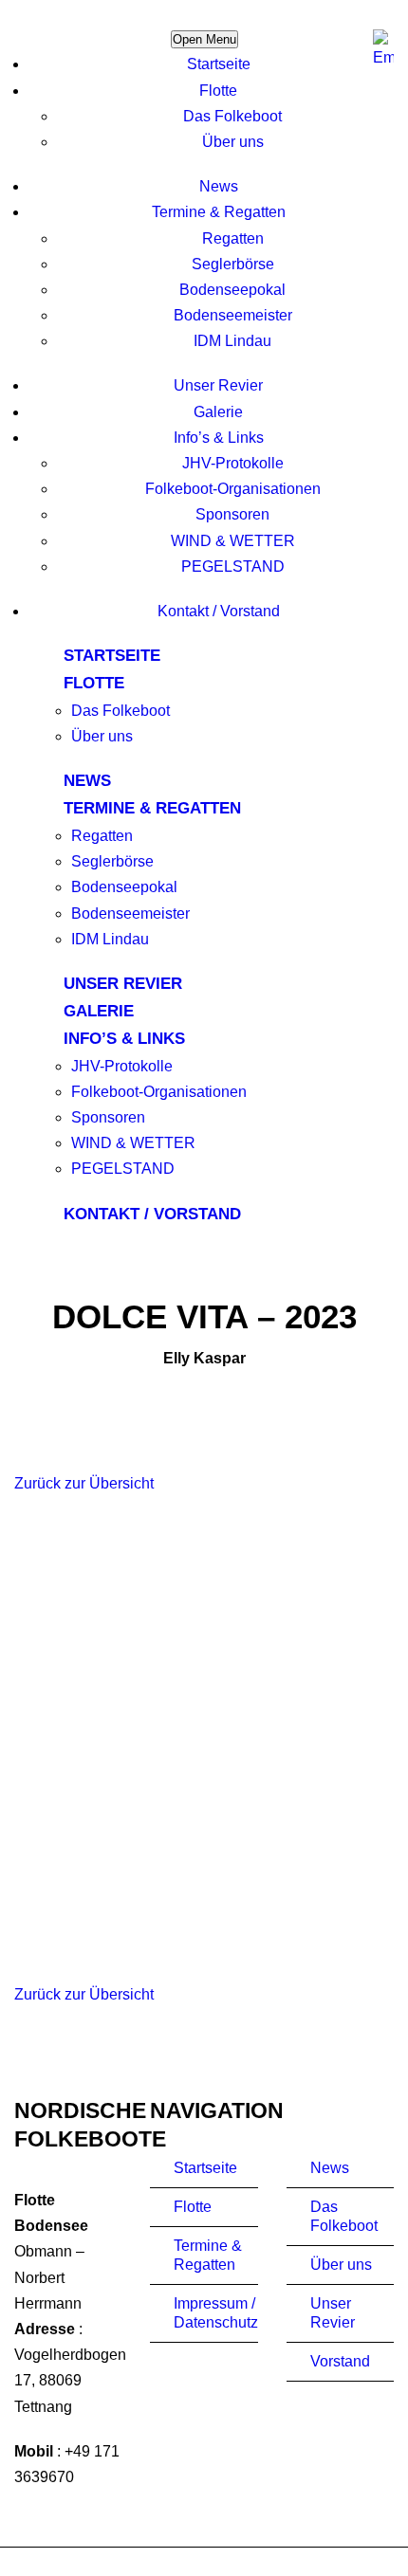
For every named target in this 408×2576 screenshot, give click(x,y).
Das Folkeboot (232, 116)
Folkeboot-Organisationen (233, 489)
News (219, 186)
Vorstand (340, 2361)
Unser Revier (218, 385)
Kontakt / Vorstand (219, 611)
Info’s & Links (219, 438)
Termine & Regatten (219, 212)
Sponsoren (232, 514)
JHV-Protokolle (233, 463)
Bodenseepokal (232, 290)
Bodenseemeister (233, 315)
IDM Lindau (232, 341)
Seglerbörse (233, 264)
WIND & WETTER (233, 541)
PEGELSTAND (233, 566)
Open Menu (204, 39)
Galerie (218, 412)
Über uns (233, 142)
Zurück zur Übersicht (84, 1483)
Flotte (218, 91)
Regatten (233, 238)
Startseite (219, 64)
